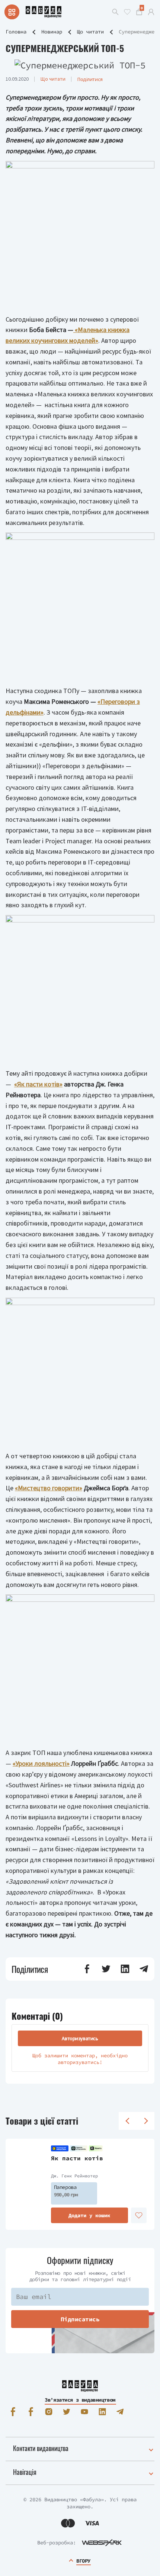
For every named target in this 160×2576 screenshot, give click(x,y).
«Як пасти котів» (38, 1084)
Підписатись (80, 2319)
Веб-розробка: (57, 2543)
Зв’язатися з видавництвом (80, 2400)
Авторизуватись (80, 2038)
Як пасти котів (77, 2158)
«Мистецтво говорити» (49, 1488)
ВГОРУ (83, 2561)
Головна (16, 32)
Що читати (90, 32)
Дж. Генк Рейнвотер (74, 2176)
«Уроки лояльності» (41, 1763)
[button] (87, 1969)
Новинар (52, 32)
